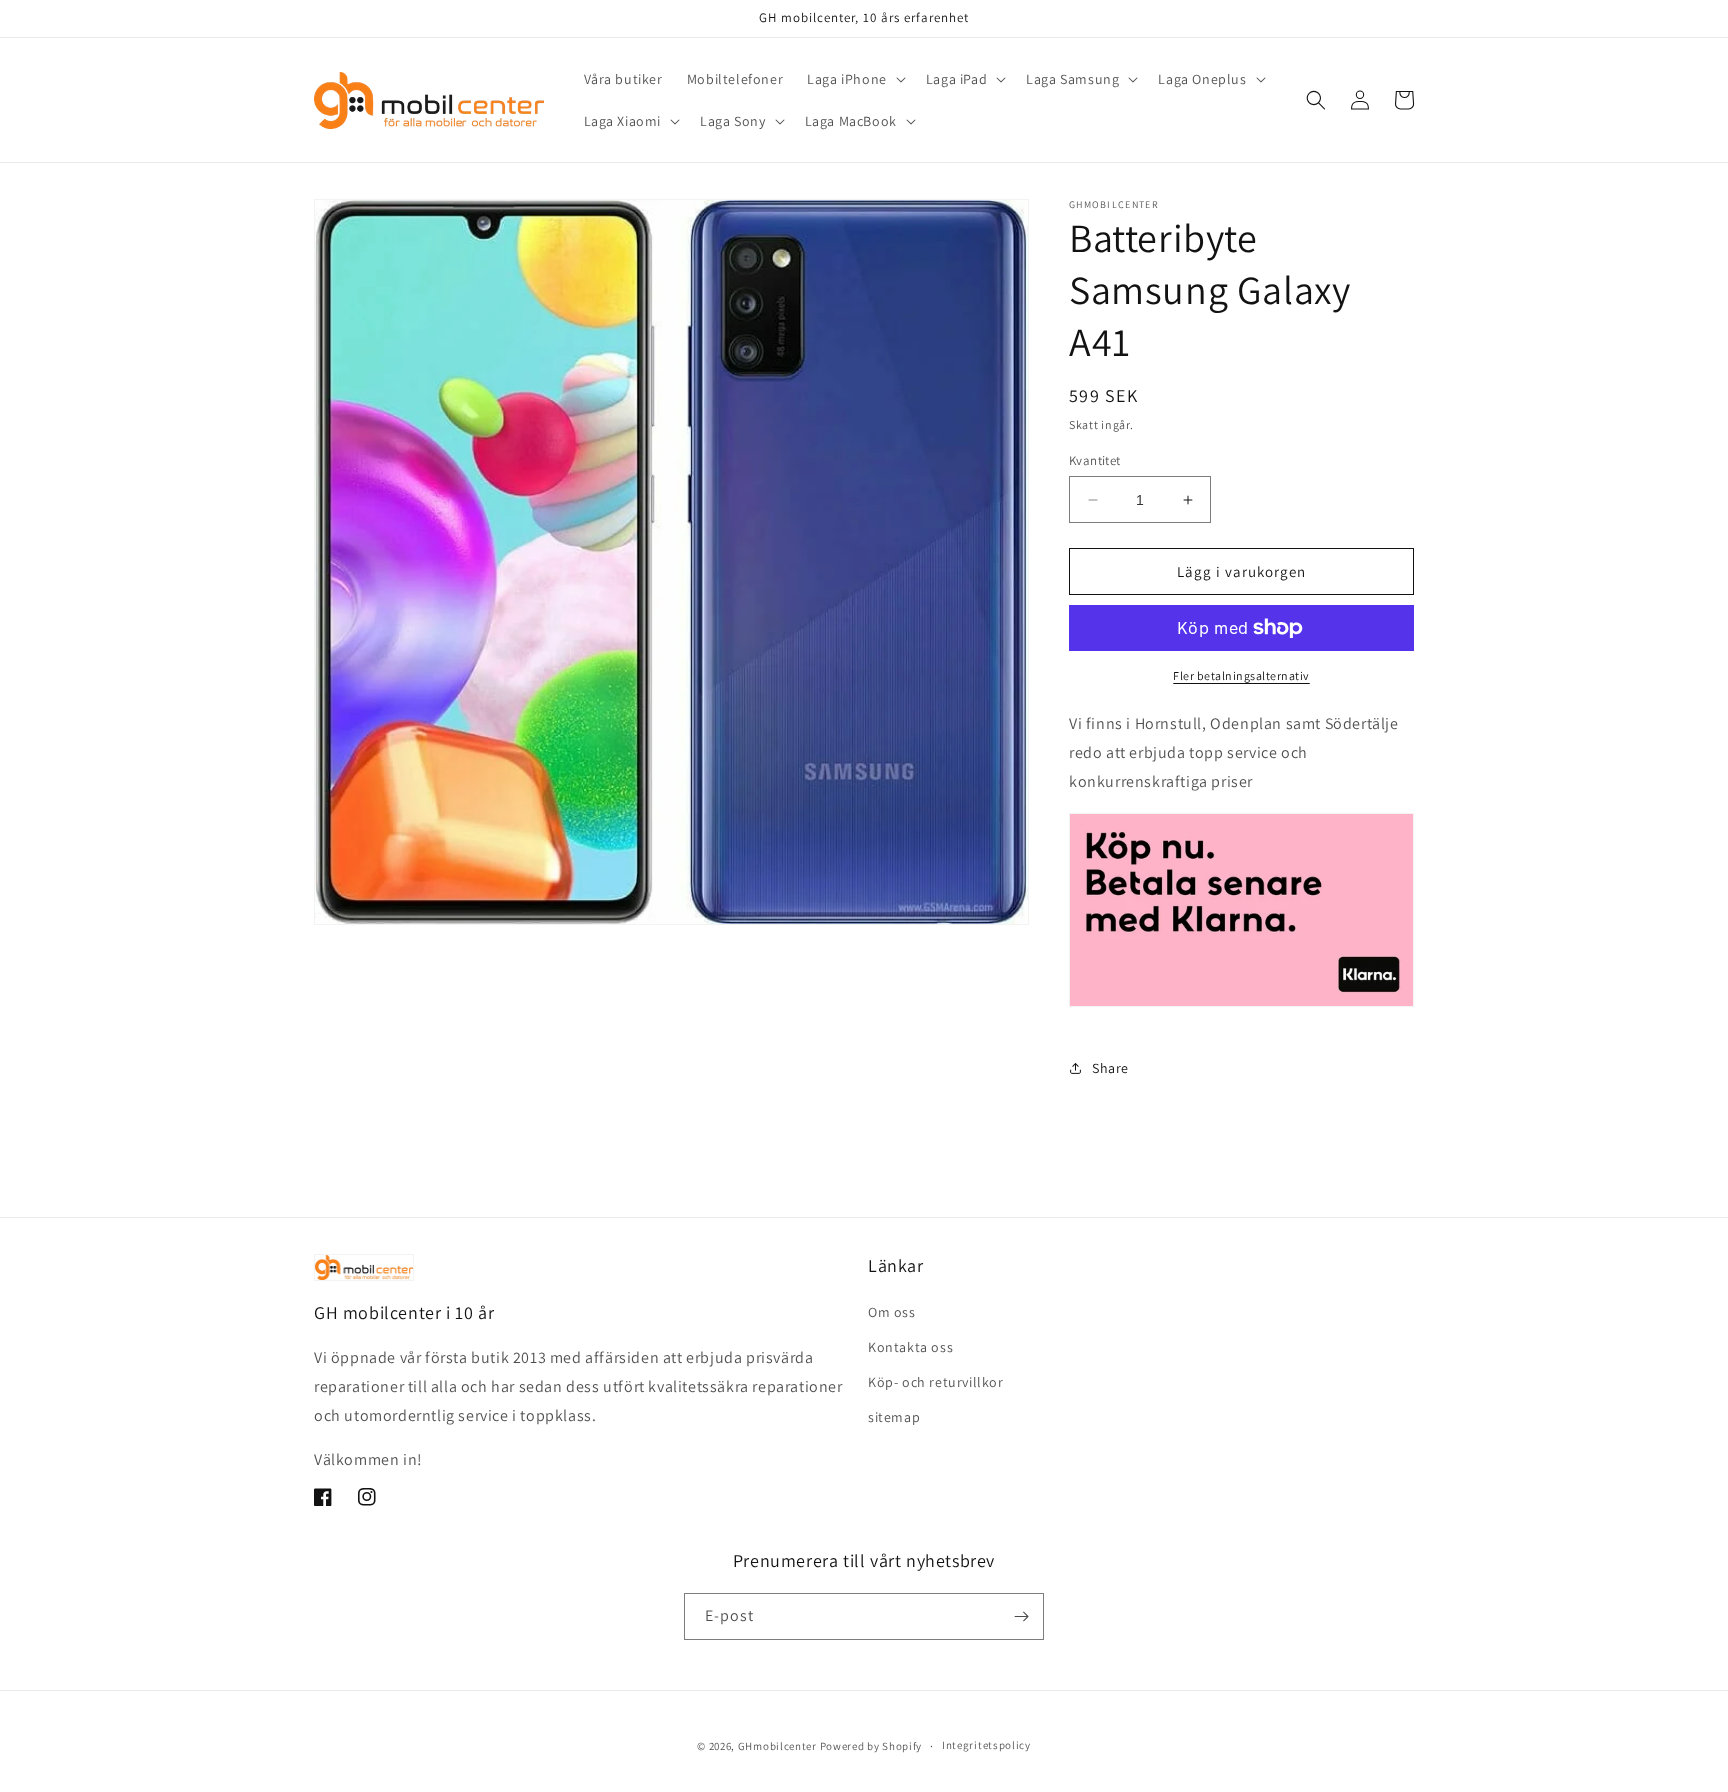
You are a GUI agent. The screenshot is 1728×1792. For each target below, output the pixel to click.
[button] (854, 79)
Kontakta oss (910, 1347)
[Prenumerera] (1021, 1616)
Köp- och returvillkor (936, 1382)
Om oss (892, 1312)
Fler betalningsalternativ (1241, 675)
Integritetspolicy (986, 1745)
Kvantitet (1095, 460)
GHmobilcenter (777, 1746)
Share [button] (1110, 1068)
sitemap (894, 1417)
